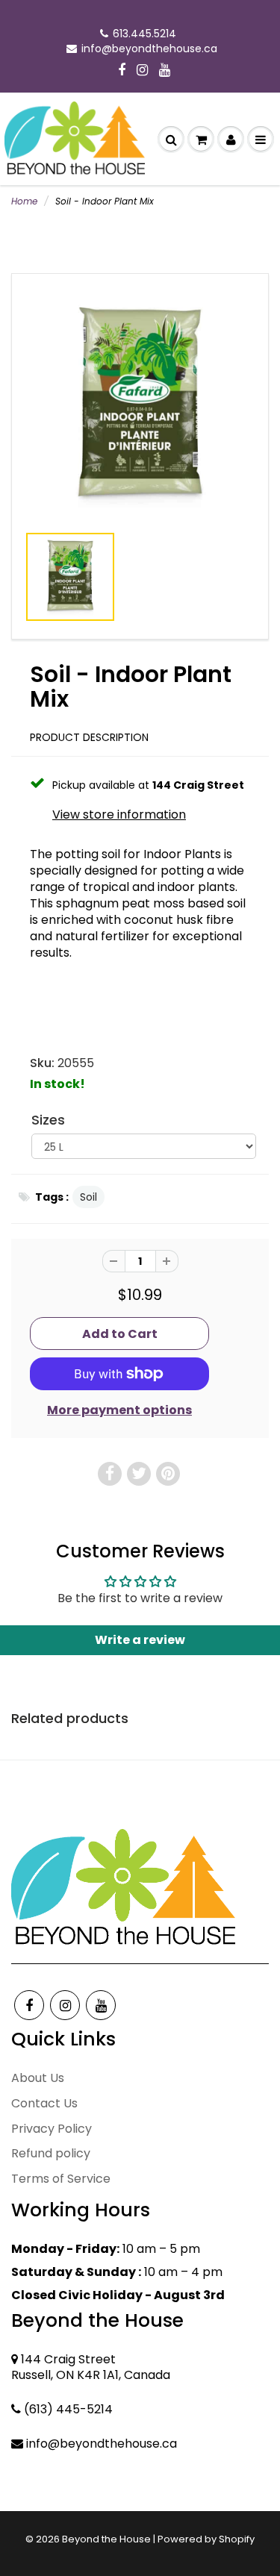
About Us (38, 2078)
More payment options (119, 1410)
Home (24, 201)
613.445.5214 (144, 34)
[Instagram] (142, 71)
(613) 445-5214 (68, 2409)
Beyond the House (106, 2539)
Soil (88, 1197)
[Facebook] (122, 71)
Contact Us (44, 2103)
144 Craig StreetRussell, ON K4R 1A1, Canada (91, 2367)
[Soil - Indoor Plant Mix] (140, 406)
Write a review (140, 1640)
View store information (119, 815)
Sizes (48, 1120)
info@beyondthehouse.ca (149, 49)
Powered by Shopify (206, 2539)
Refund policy (51, 2153)
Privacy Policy (52, 2129)
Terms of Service (61, 2179)
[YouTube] (165, 71)
